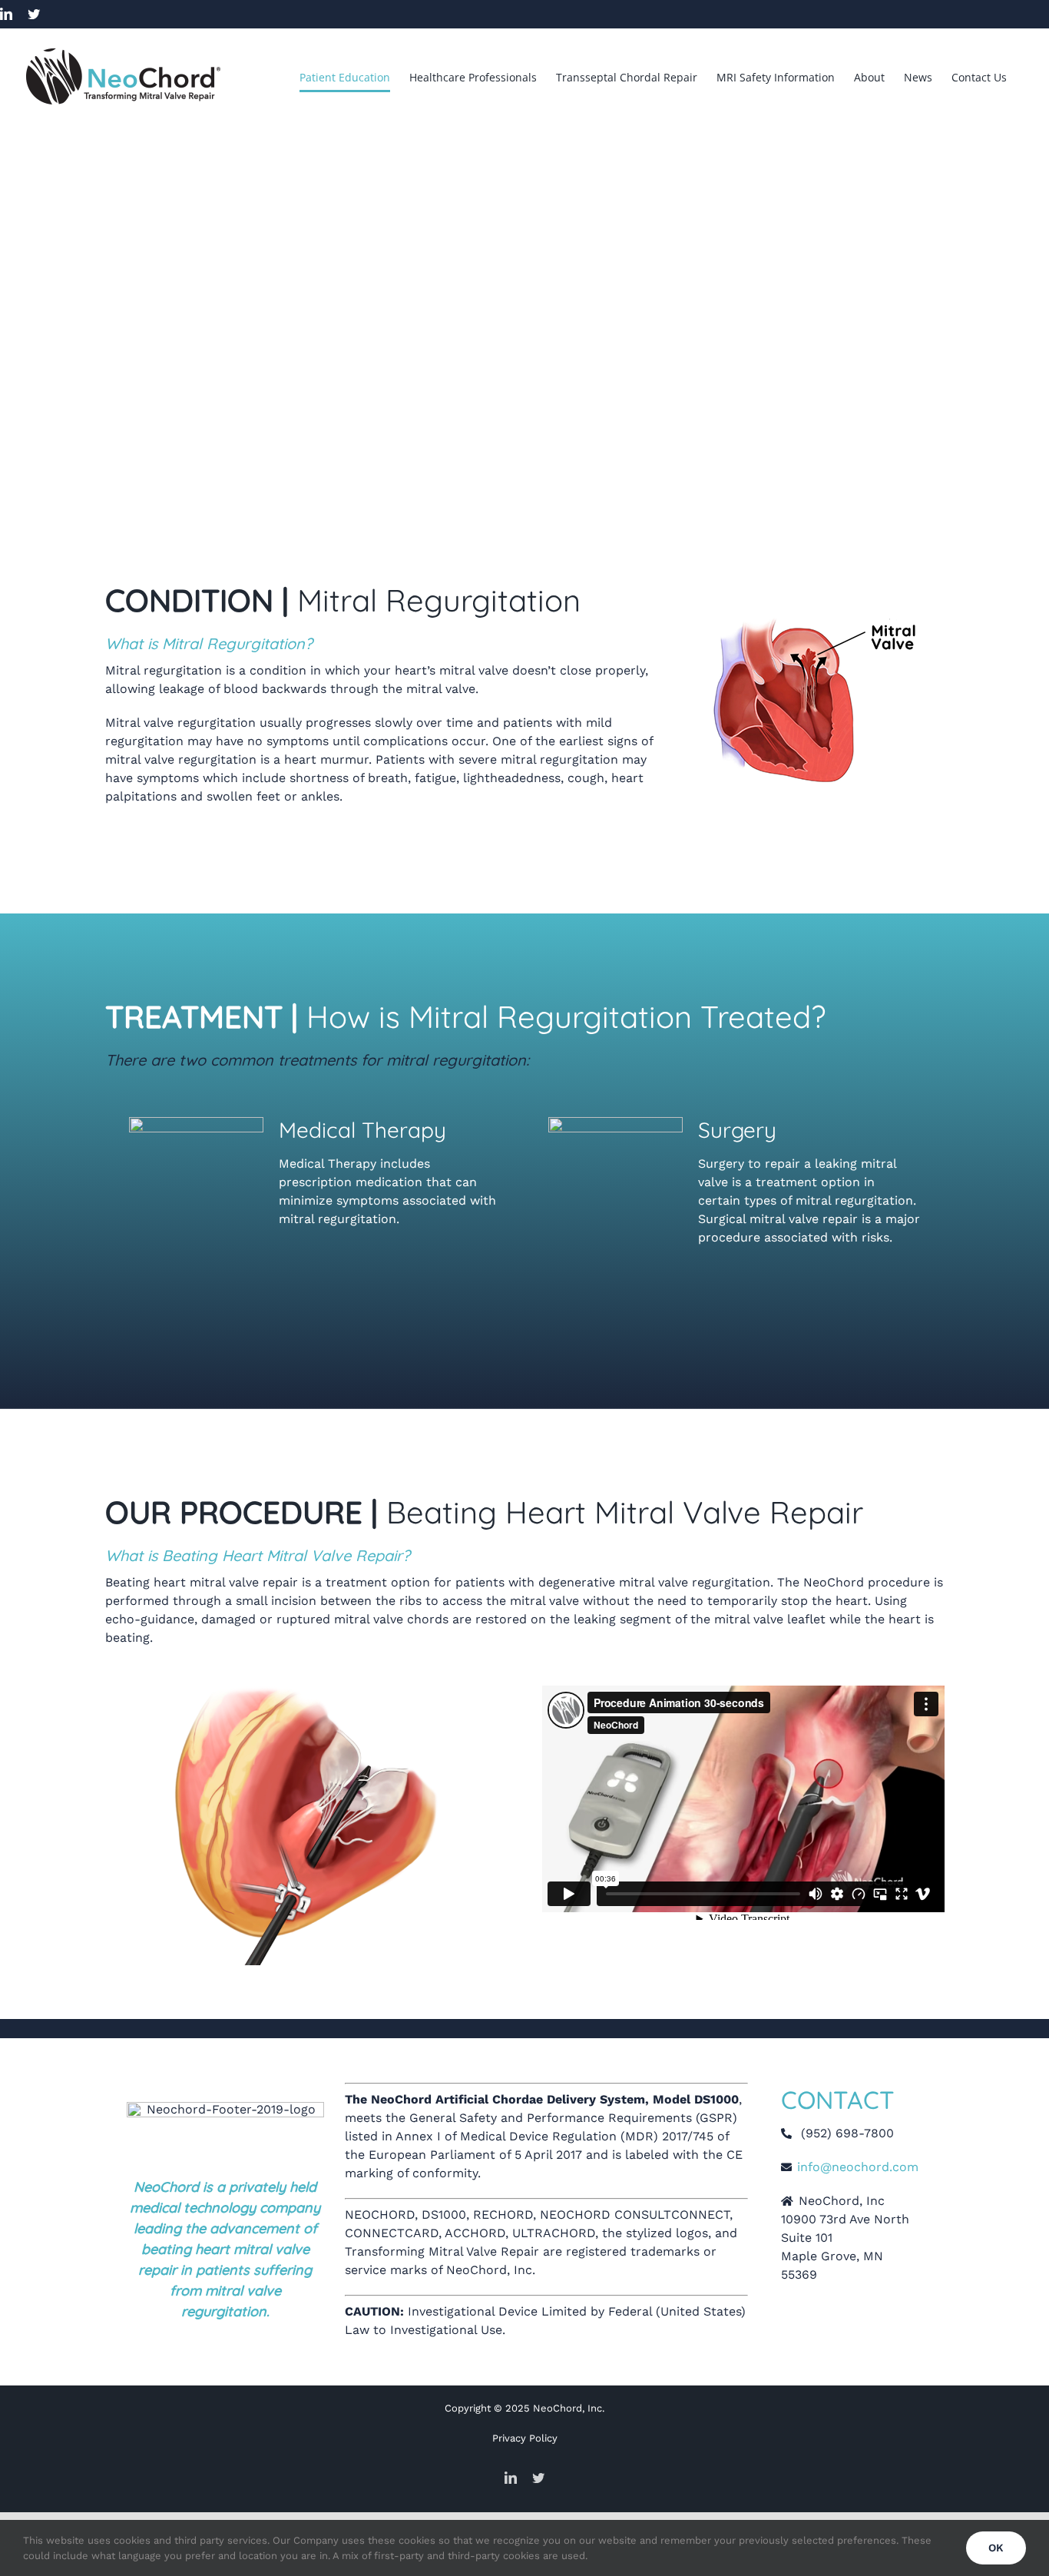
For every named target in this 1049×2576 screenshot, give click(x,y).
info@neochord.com (858, 2167)
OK (996, 2548)
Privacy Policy (525, 2438)
